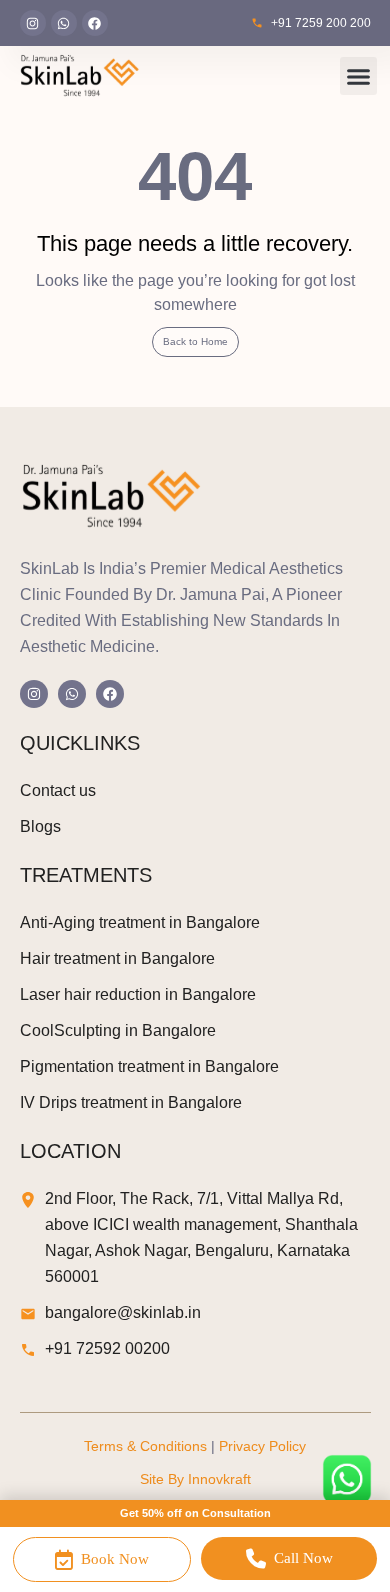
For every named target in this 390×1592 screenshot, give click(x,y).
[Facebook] (95, 23)
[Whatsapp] (64, 23)
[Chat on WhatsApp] (347, 1479)
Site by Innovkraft (195, 1479)
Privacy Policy (262, 1446)
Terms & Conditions (145, 1446)
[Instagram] (33, 23)
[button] (359, 76)
